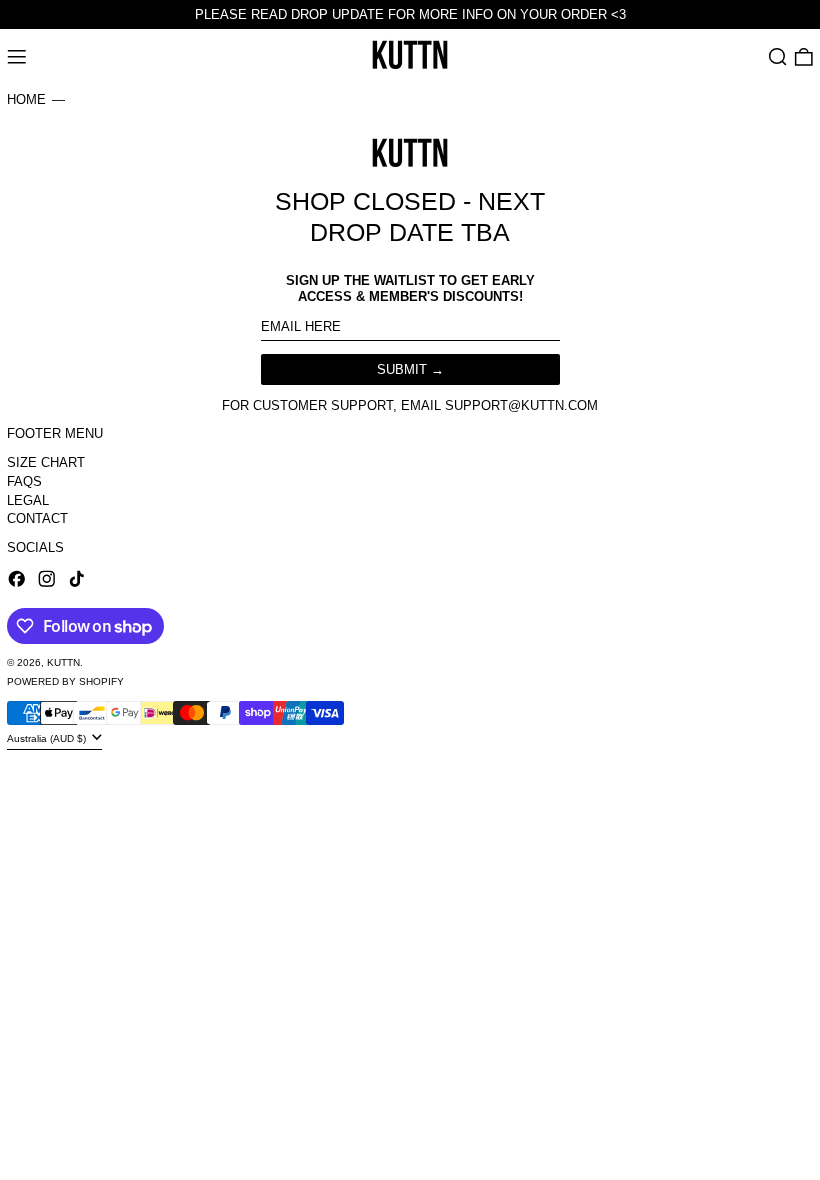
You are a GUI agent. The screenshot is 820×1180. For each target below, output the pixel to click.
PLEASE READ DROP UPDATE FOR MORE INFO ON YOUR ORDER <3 (410, 14)
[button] (778, 57)
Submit (402, 369)
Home (26, 99)
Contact (37, 518)
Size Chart (46, 462)
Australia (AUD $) (48, 738)
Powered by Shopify (65, 681)
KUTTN (63, 662)
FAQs (24, 481)
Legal (28, 500)
